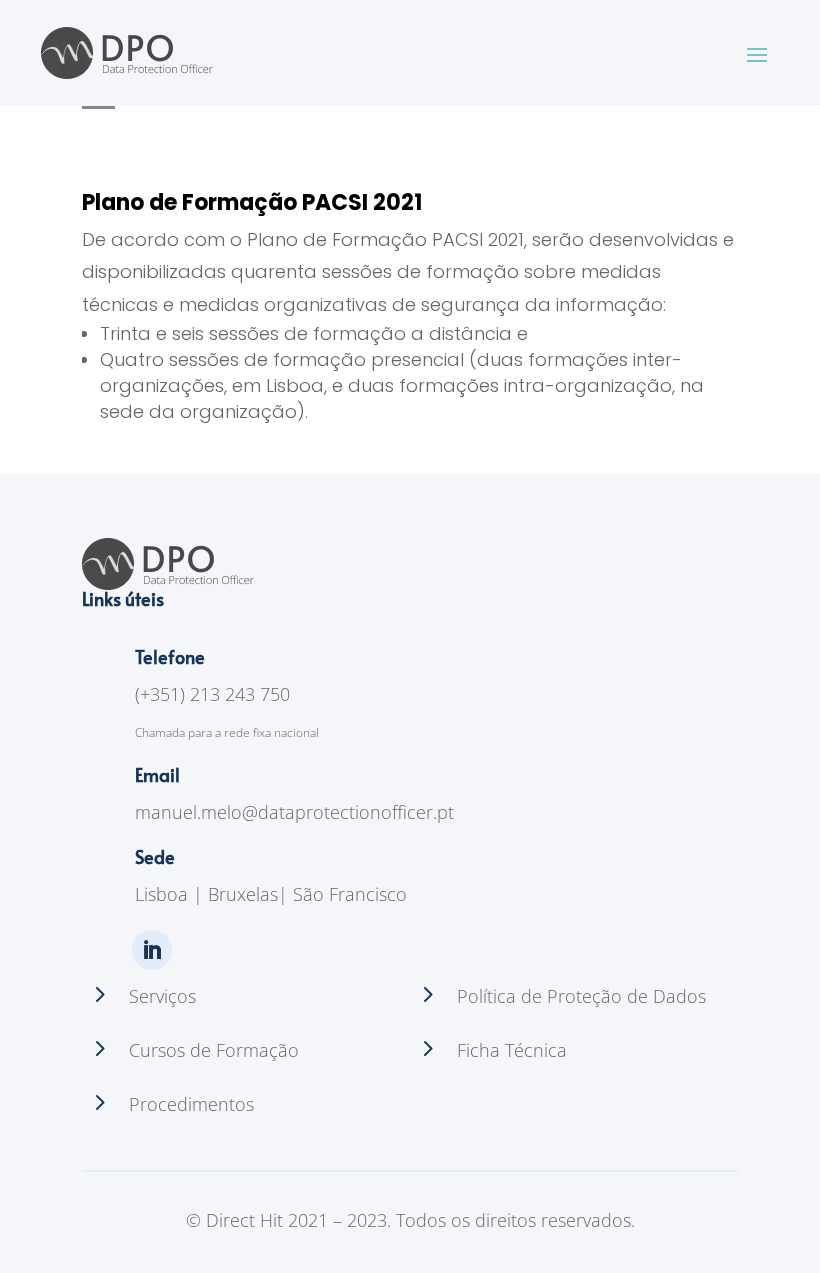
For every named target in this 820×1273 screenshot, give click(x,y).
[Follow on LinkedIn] (152, 950)
